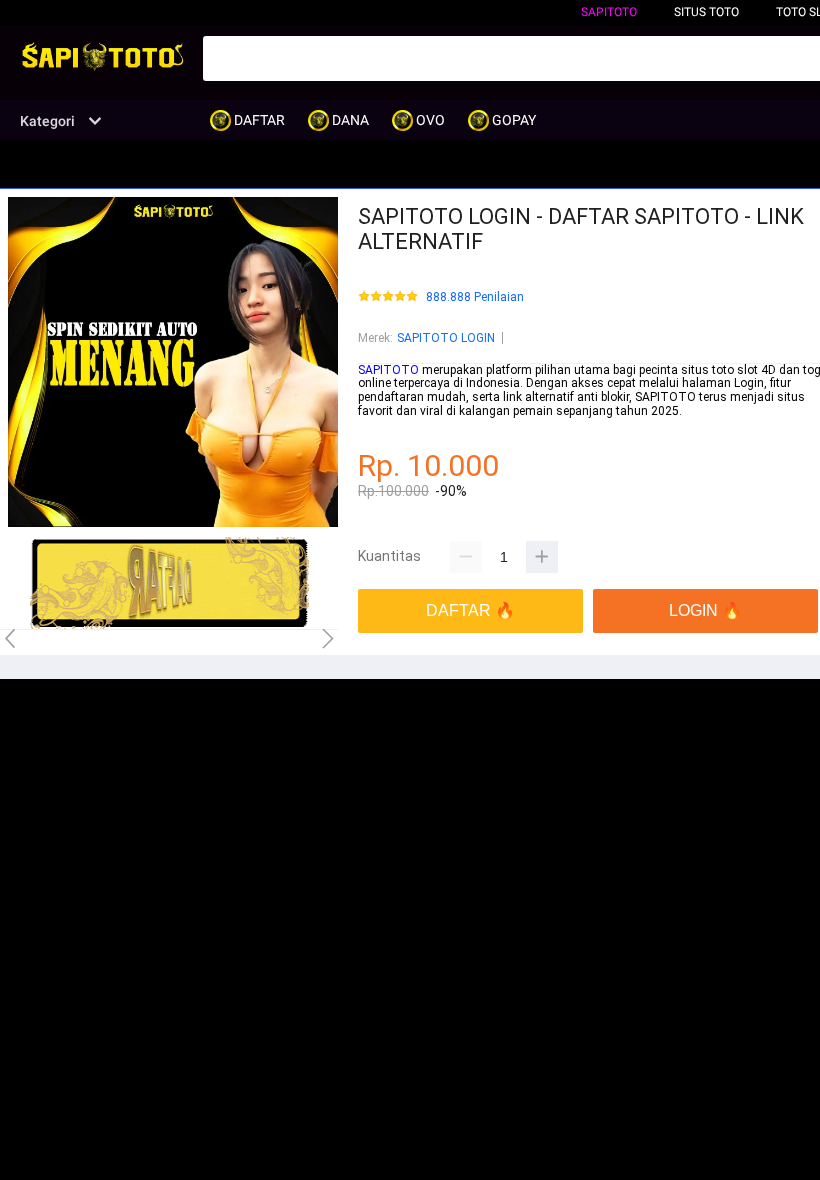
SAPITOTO (609, 12)
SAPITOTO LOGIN (446, 338)
